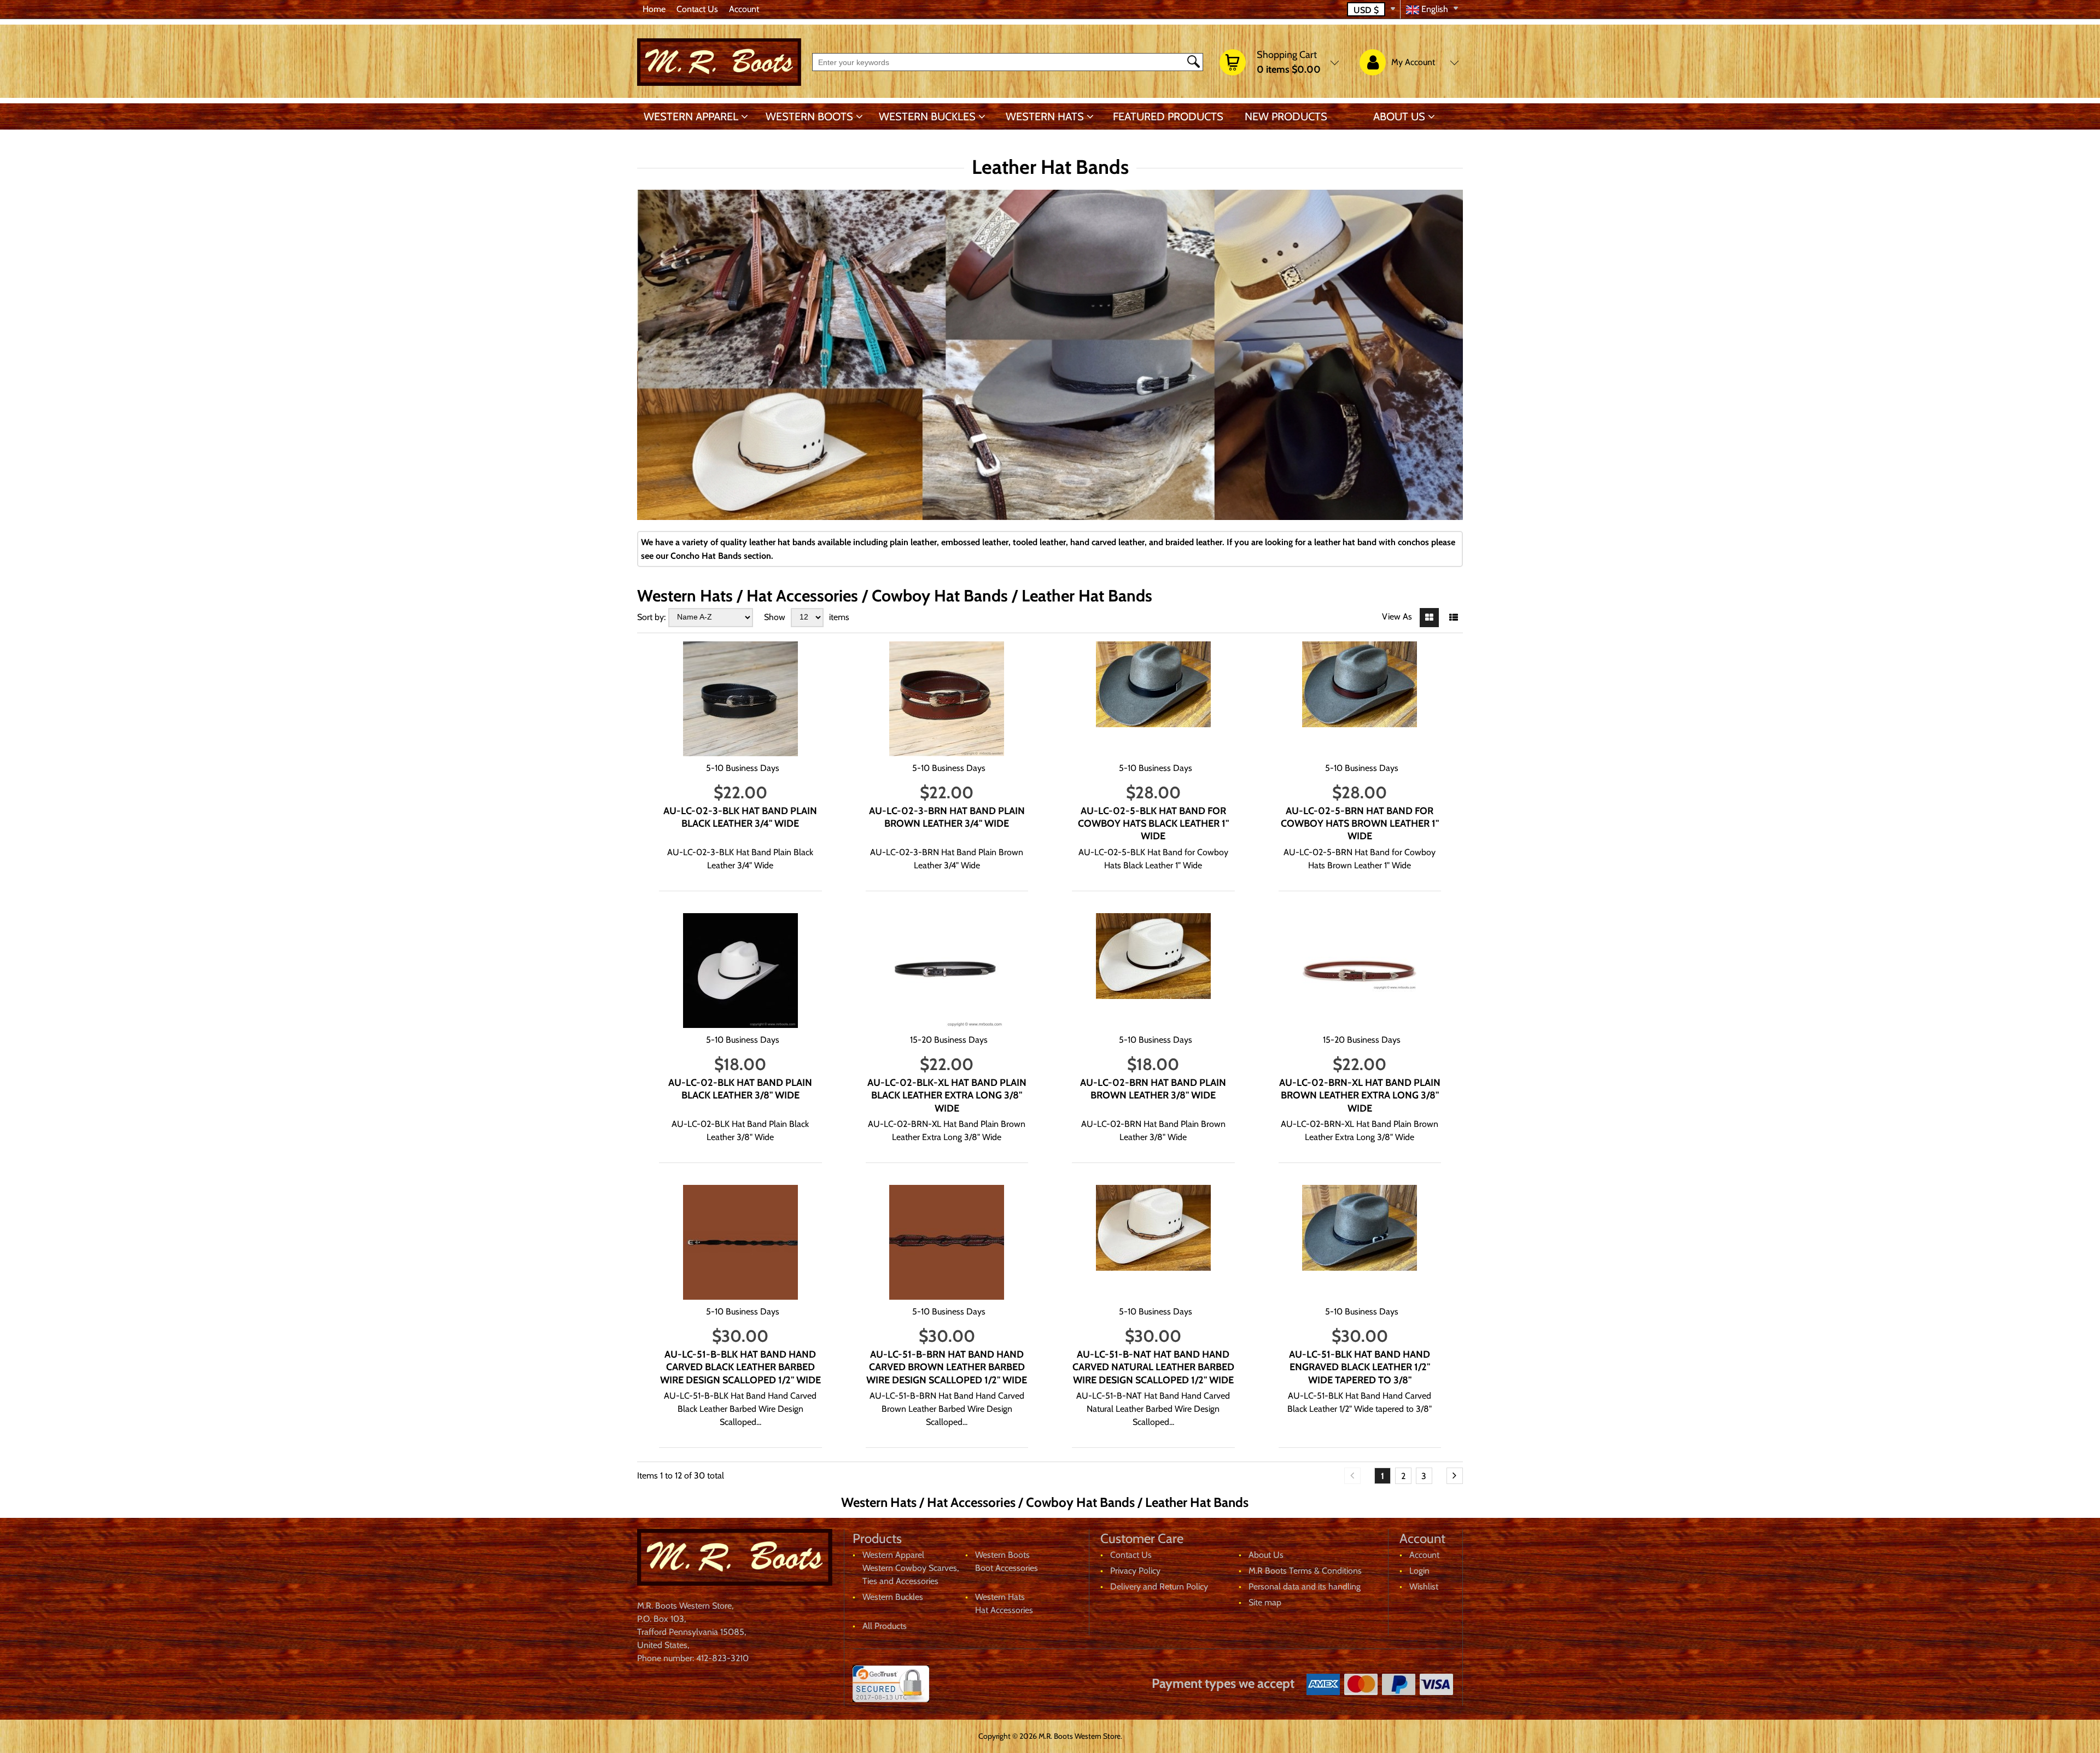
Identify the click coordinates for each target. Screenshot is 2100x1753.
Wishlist (1424, 1587)
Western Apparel (691, 116)
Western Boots (809, 116)
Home (654, 9)
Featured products (1168, 116)
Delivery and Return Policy (1159, 1587)
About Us (1399, 116)
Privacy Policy (1135, 1571)
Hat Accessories (1004, 1610)
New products (1286, 116)
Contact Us (697, 9)
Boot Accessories (1007, 1568)
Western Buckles (927, 116)
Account (744, 9)
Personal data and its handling (1305, 1587)
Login (1419, 1571)
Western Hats (1045, 116)
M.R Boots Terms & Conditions (1305, 1571)
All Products (885, 1626)
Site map (1265, 1602)
